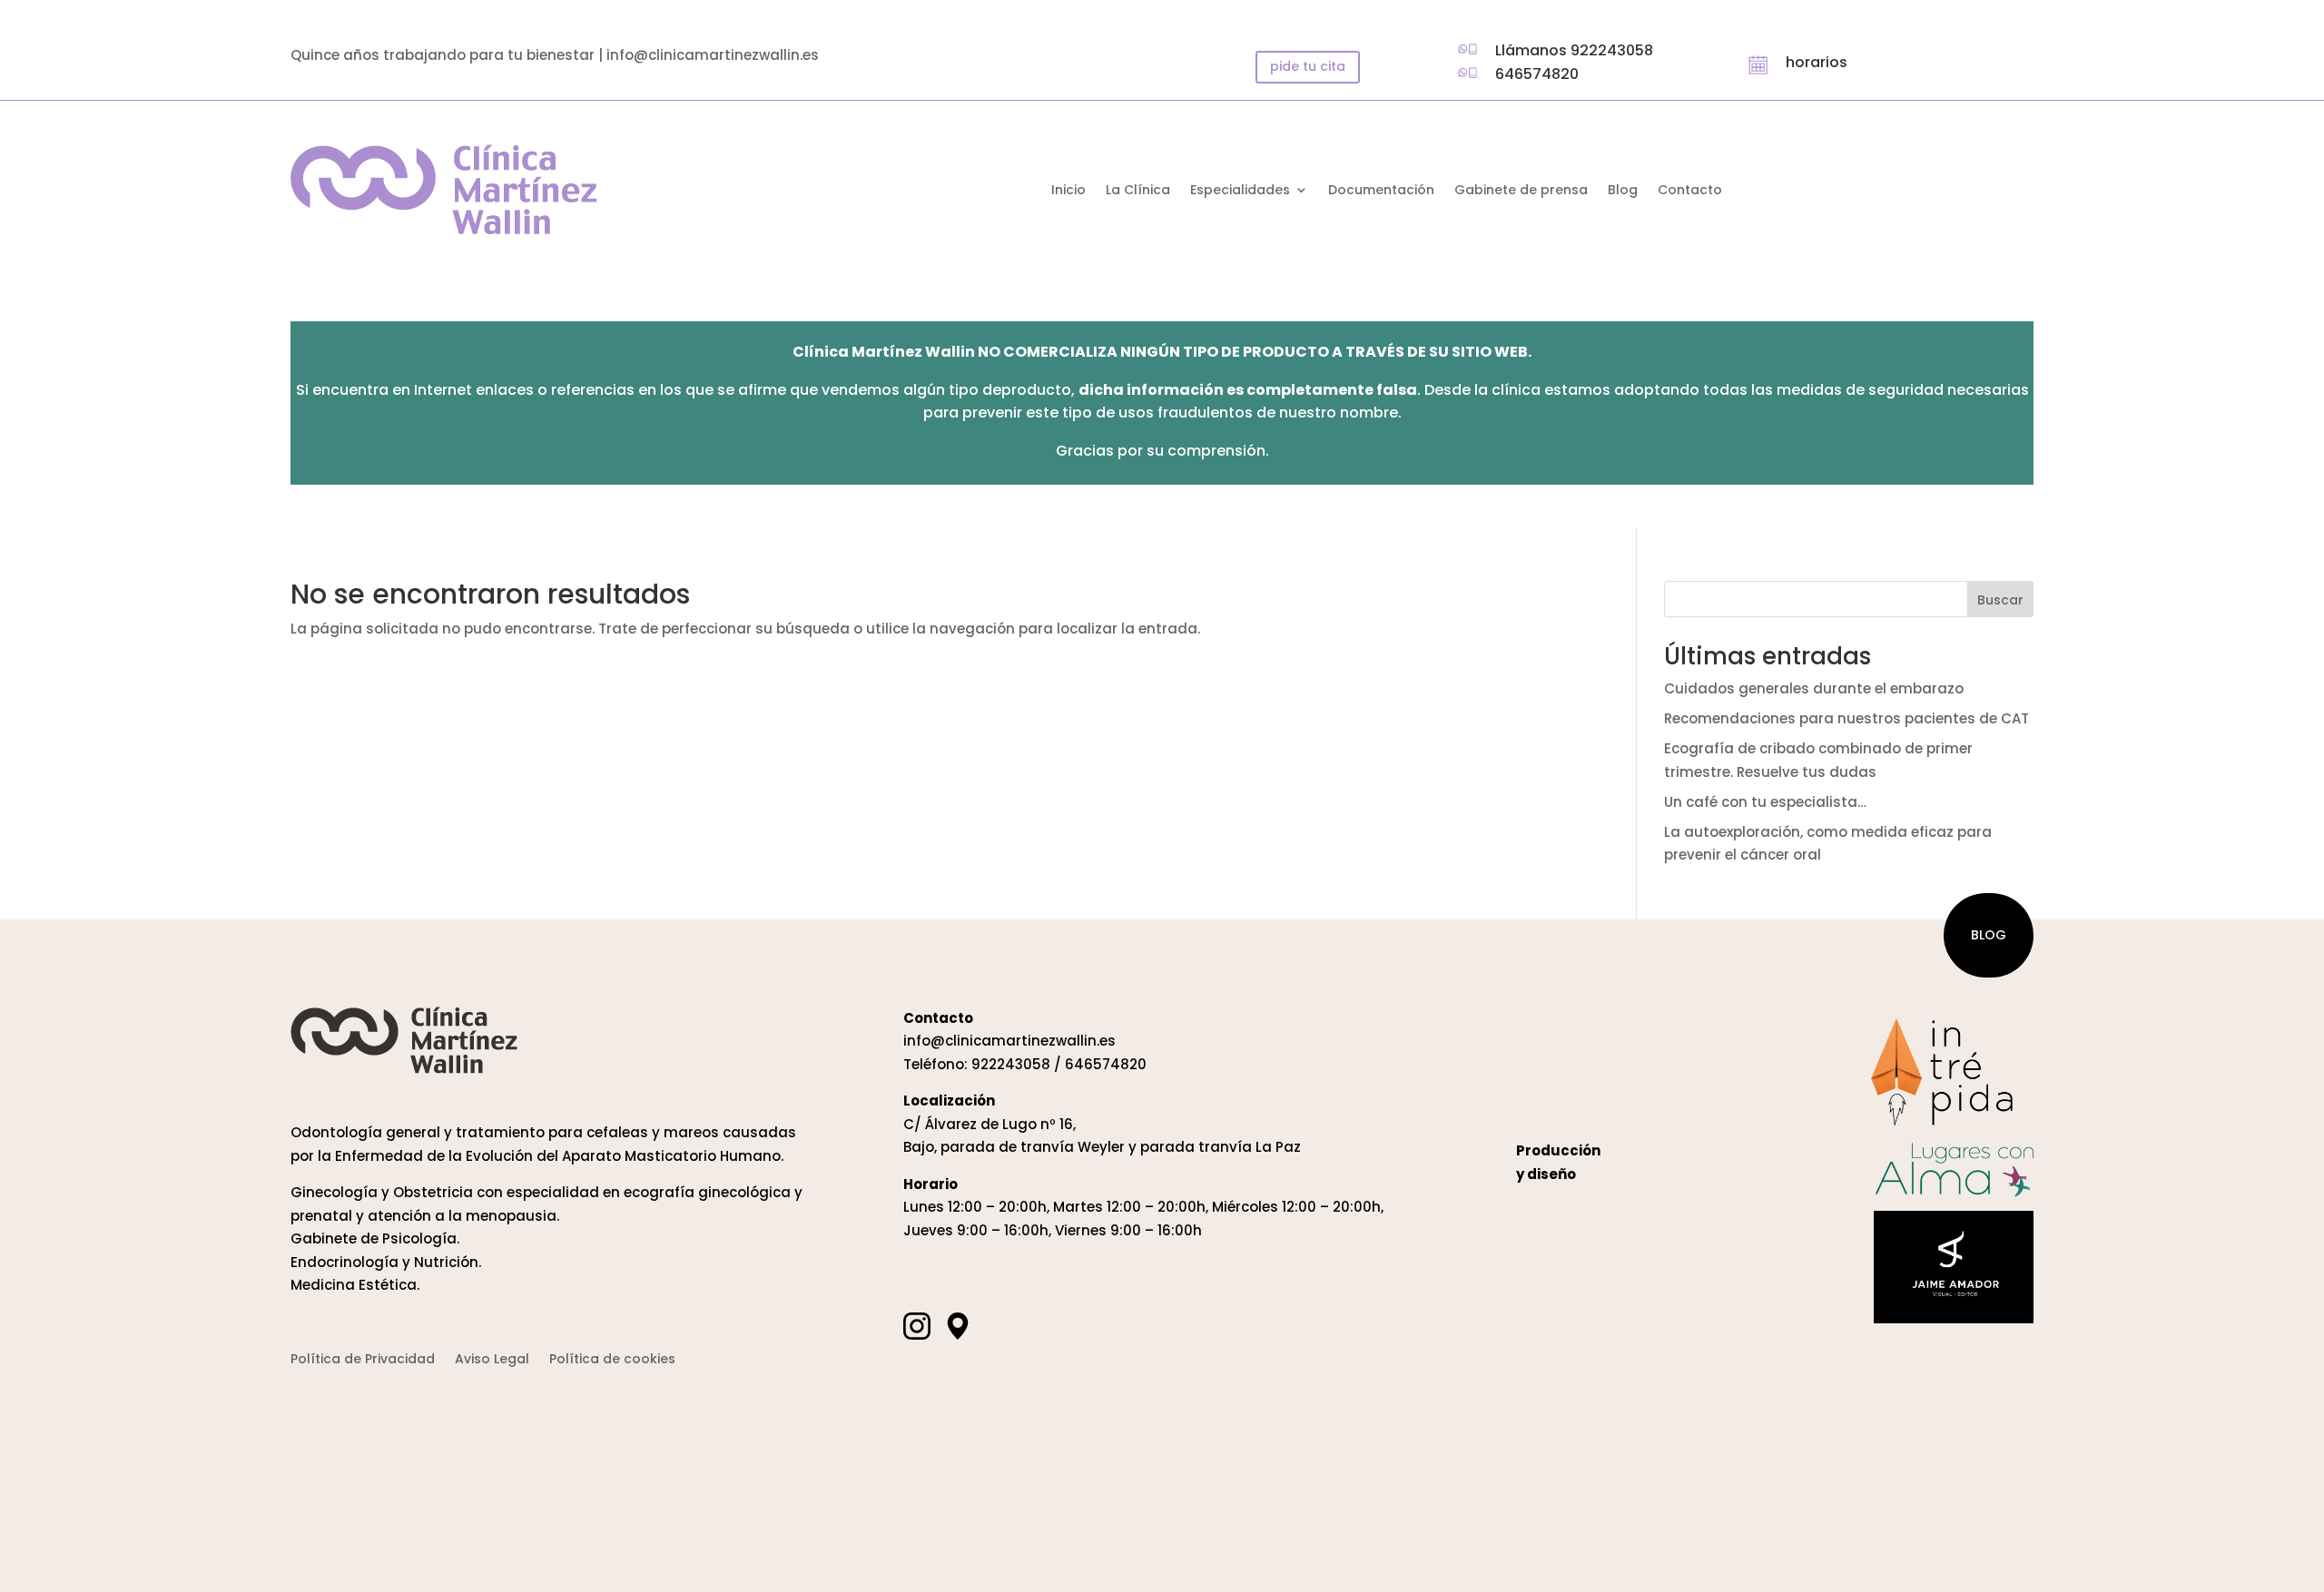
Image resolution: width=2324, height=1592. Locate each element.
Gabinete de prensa (1521, 191)
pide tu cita (1308, 66)
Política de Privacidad (363, 1360)
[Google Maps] (958, 1327)
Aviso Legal (492, 1360)
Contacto (1690, 191)
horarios (1817, 62)
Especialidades (1240, 191)
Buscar (2000, 600)
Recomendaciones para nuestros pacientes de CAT (1846, 718)
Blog (1623, 191)
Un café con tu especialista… (1765, 802)
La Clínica (1138, 191)
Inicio (1068, 191)
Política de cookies (612, 1360)
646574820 (1537, 74)
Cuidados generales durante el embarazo (1814, 688)
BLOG (1989, 935)
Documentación (1381, 191)
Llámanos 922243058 (1574, 50)
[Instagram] (917, 1327)
